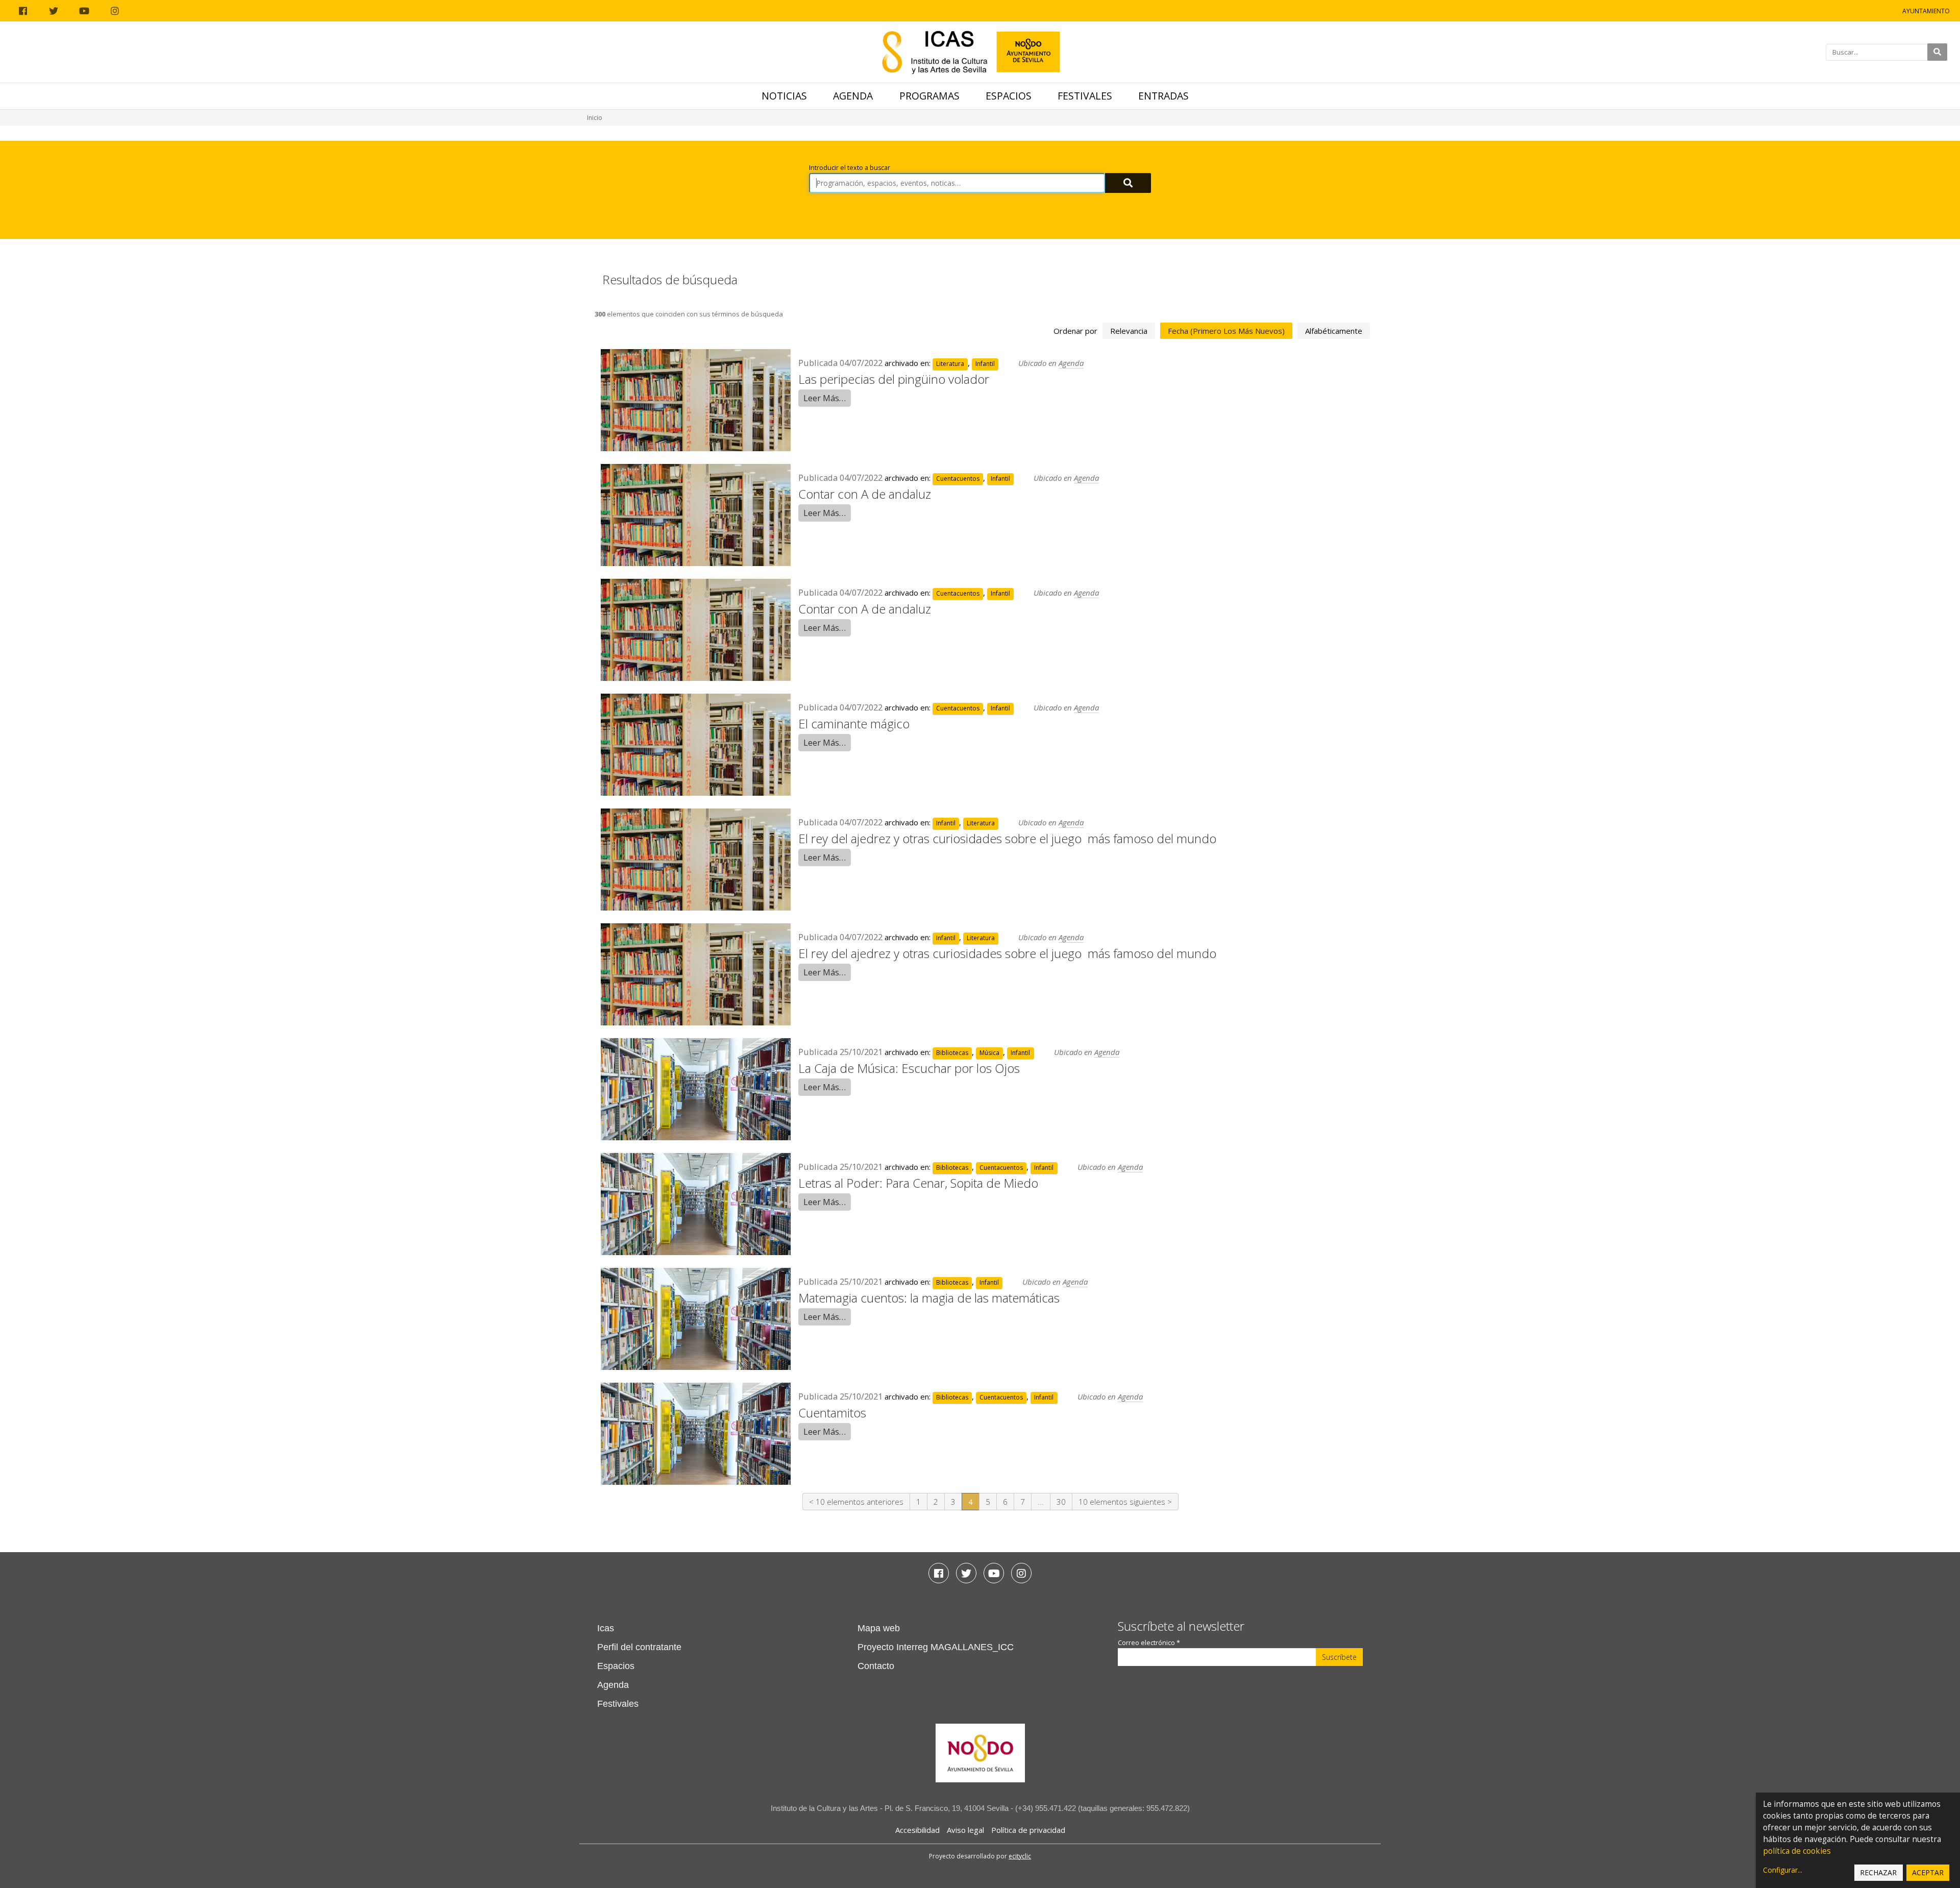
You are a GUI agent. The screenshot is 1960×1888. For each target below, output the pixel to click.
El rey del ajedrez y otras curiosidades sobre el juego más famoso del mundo (1007, 838)
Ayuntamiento (1926, 11)
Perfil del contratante (639, 1647)
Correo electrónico (1149, 1643)
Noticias (784, 96)
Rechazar (1878, 1872)
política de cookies (1797, 1851)
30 (1061, 1502)
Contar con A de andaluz (865, 494)
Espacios (1009, 96)
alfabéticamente (1334, 331)
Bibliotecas (952, 1053)
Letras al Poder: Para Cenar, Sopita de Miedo (918, 1183)
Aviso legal (965, 1830)
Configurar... (1783, 1870)
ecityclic (1020, 1856)
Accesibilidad (917, 1830)
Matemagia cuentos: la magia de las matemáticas (929, 1298)
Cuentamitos (832, 1413)
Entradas (1163, 96)
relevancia (1129, 331)
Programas (929, 96)
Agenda (853, 96)
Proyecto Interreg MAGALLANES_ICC (936, 1647)
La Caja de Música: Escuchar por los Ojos (909, 1068)
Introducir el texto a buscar (850, 168)
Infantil (985, 364)
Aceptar (1928, 1872)
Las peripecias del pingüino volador (894, 379)
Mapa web (879, 1628)
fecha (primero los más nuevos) (1226, 331)
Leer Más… (825, 398)
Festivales (1085, 96)
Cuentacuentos (958, 479)
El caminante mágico (854, 724)
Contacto (876, 1666)
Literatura (950, 364)
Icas (606, 1628)
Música (989, 1053)
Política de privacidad (1028, 1830)
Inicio (595, 118)
